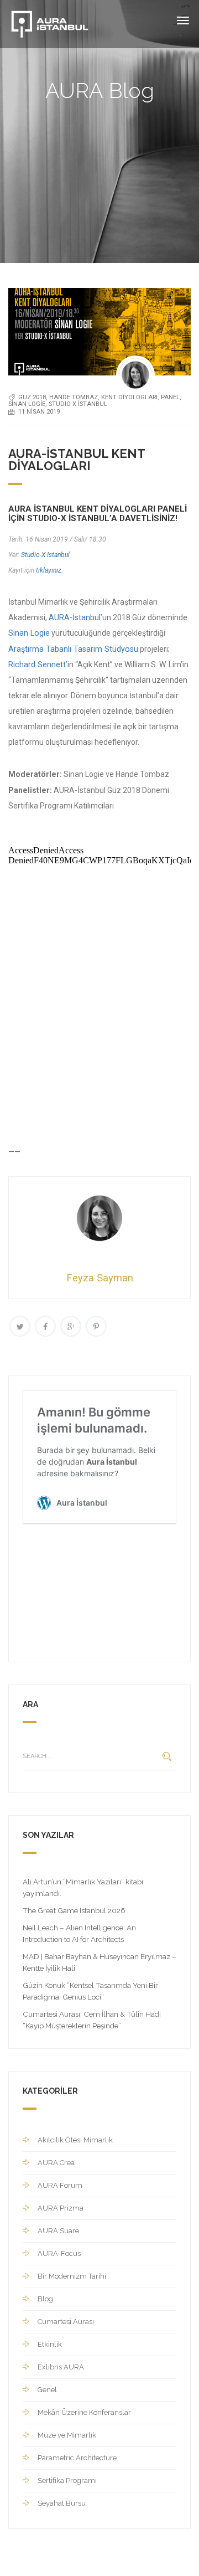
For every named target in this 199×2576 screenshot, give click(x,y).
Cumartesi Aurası (66, 2322)
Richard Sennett (37, 664)
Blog (45, 2299)
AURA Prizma (61, 2208)
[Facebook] (45, 1326)
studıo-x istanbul (78, 404)
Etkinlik (50, 2344)
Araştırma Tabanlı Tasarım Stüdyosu (73, 649)
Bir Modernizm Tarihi (72, 2276)
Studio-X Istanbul (45, 555)
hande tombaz (74, 397)
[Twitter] (20, 1326)
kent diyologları (129, 397)
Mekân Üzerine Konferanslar (84, 2412)
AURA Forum (60, 2185)
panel (170, 397)
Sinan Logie (27, 404)
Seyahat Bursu (62, 2503)
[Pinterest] (96, 1326)
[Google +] (71, 1326)
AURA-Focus (59, 2253)
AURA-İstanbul (75, 617)
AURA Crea (56, 2163)
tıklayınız (49, 570)
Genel (47, 2390)
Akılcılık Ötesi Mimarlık (75, 2140)
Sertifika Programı (67, 2480)
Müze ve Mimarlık (67, 2435)
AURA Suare (58, 2231)
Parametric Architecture (77, 2458)
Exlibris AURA (61, 2367)
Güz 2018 (32, 397)
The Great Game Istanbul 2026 (74, 1910)
